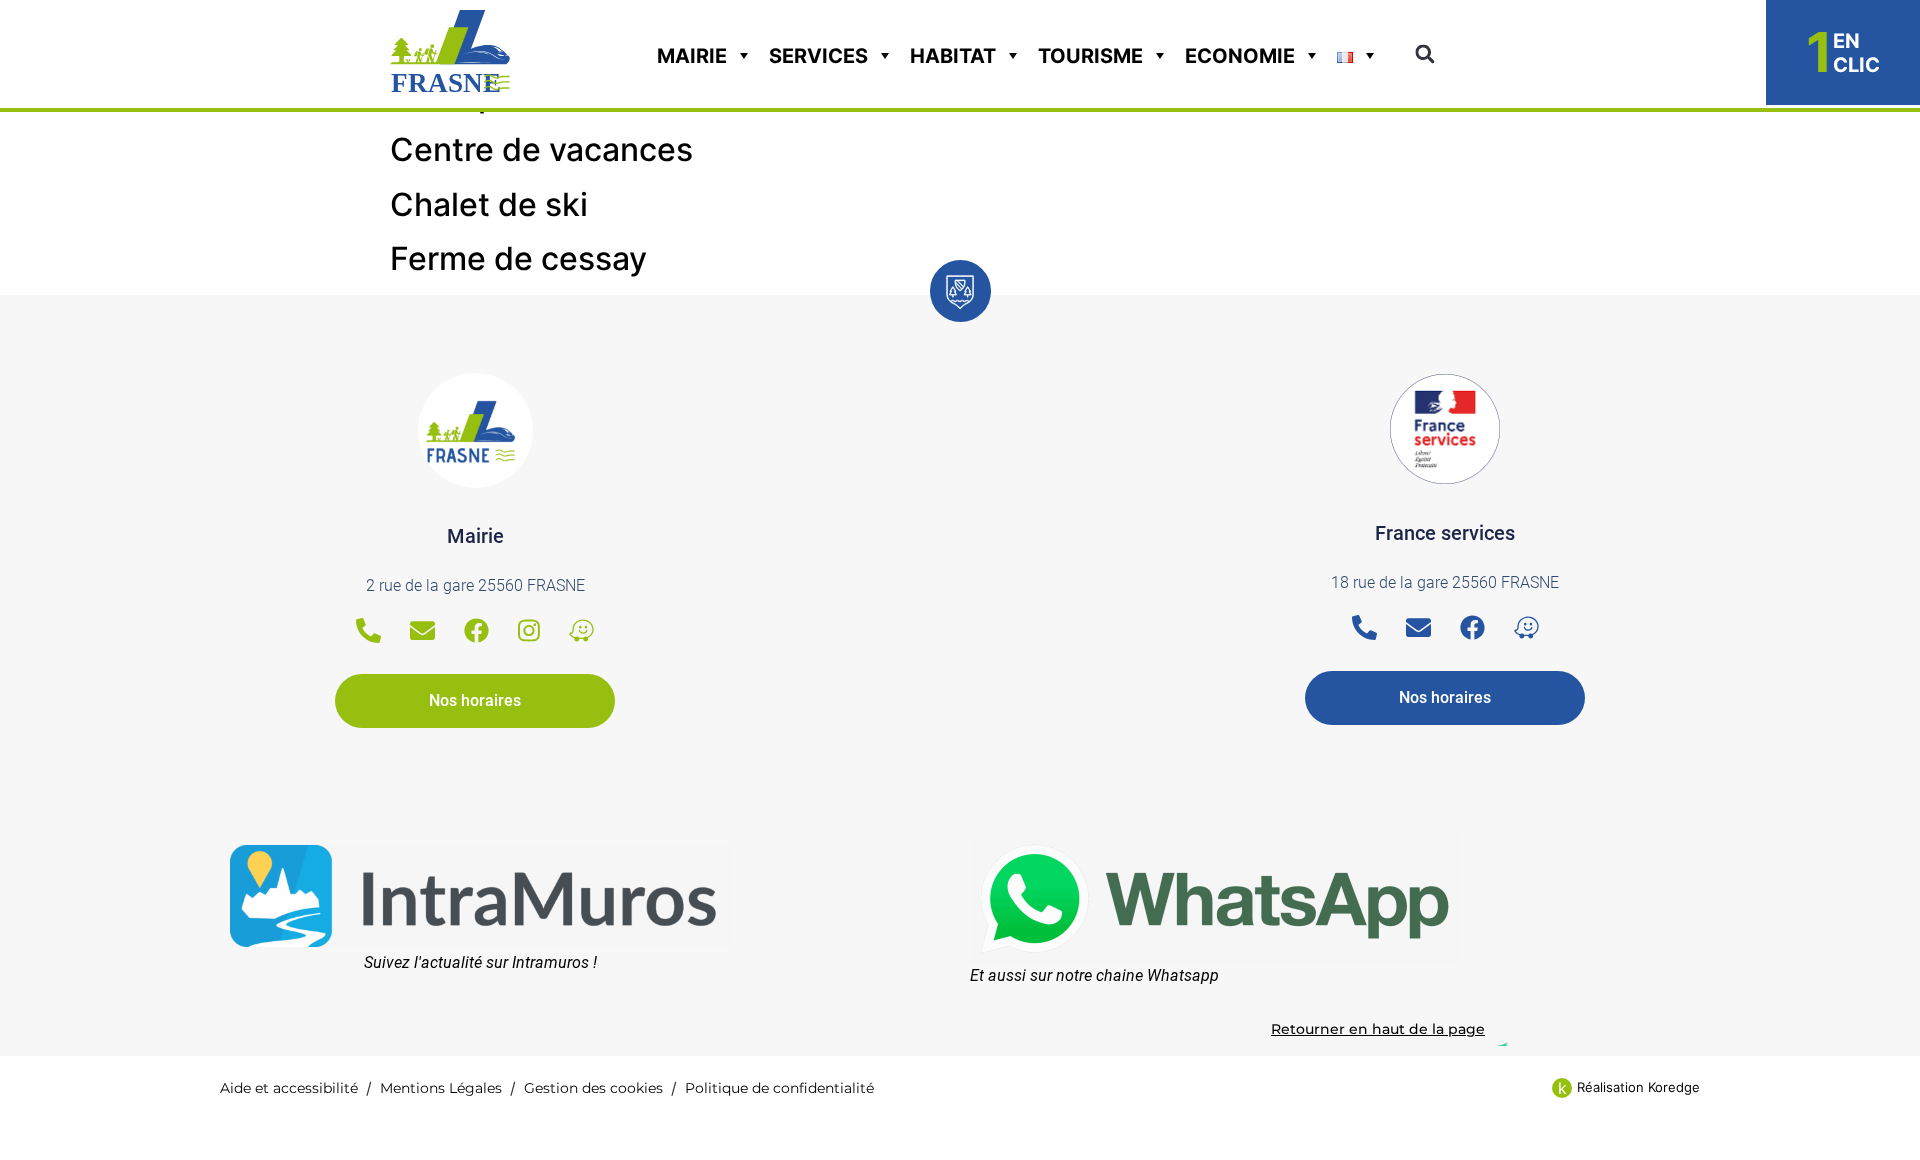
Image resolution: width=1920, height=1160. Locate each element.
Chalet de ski (489, 204)
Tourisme (1090, 56)
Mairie (692, 56)
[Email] (422, 630)
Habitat (953, 56)
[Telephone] (368, 630)
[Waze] (581, 630)
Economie (1240, 56)
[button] (1424, 54)
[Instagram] (529, 630)
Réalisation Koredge (1638, 1087)
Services (818, 56)
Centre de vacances (541, 149)
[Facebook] (476, 630)
